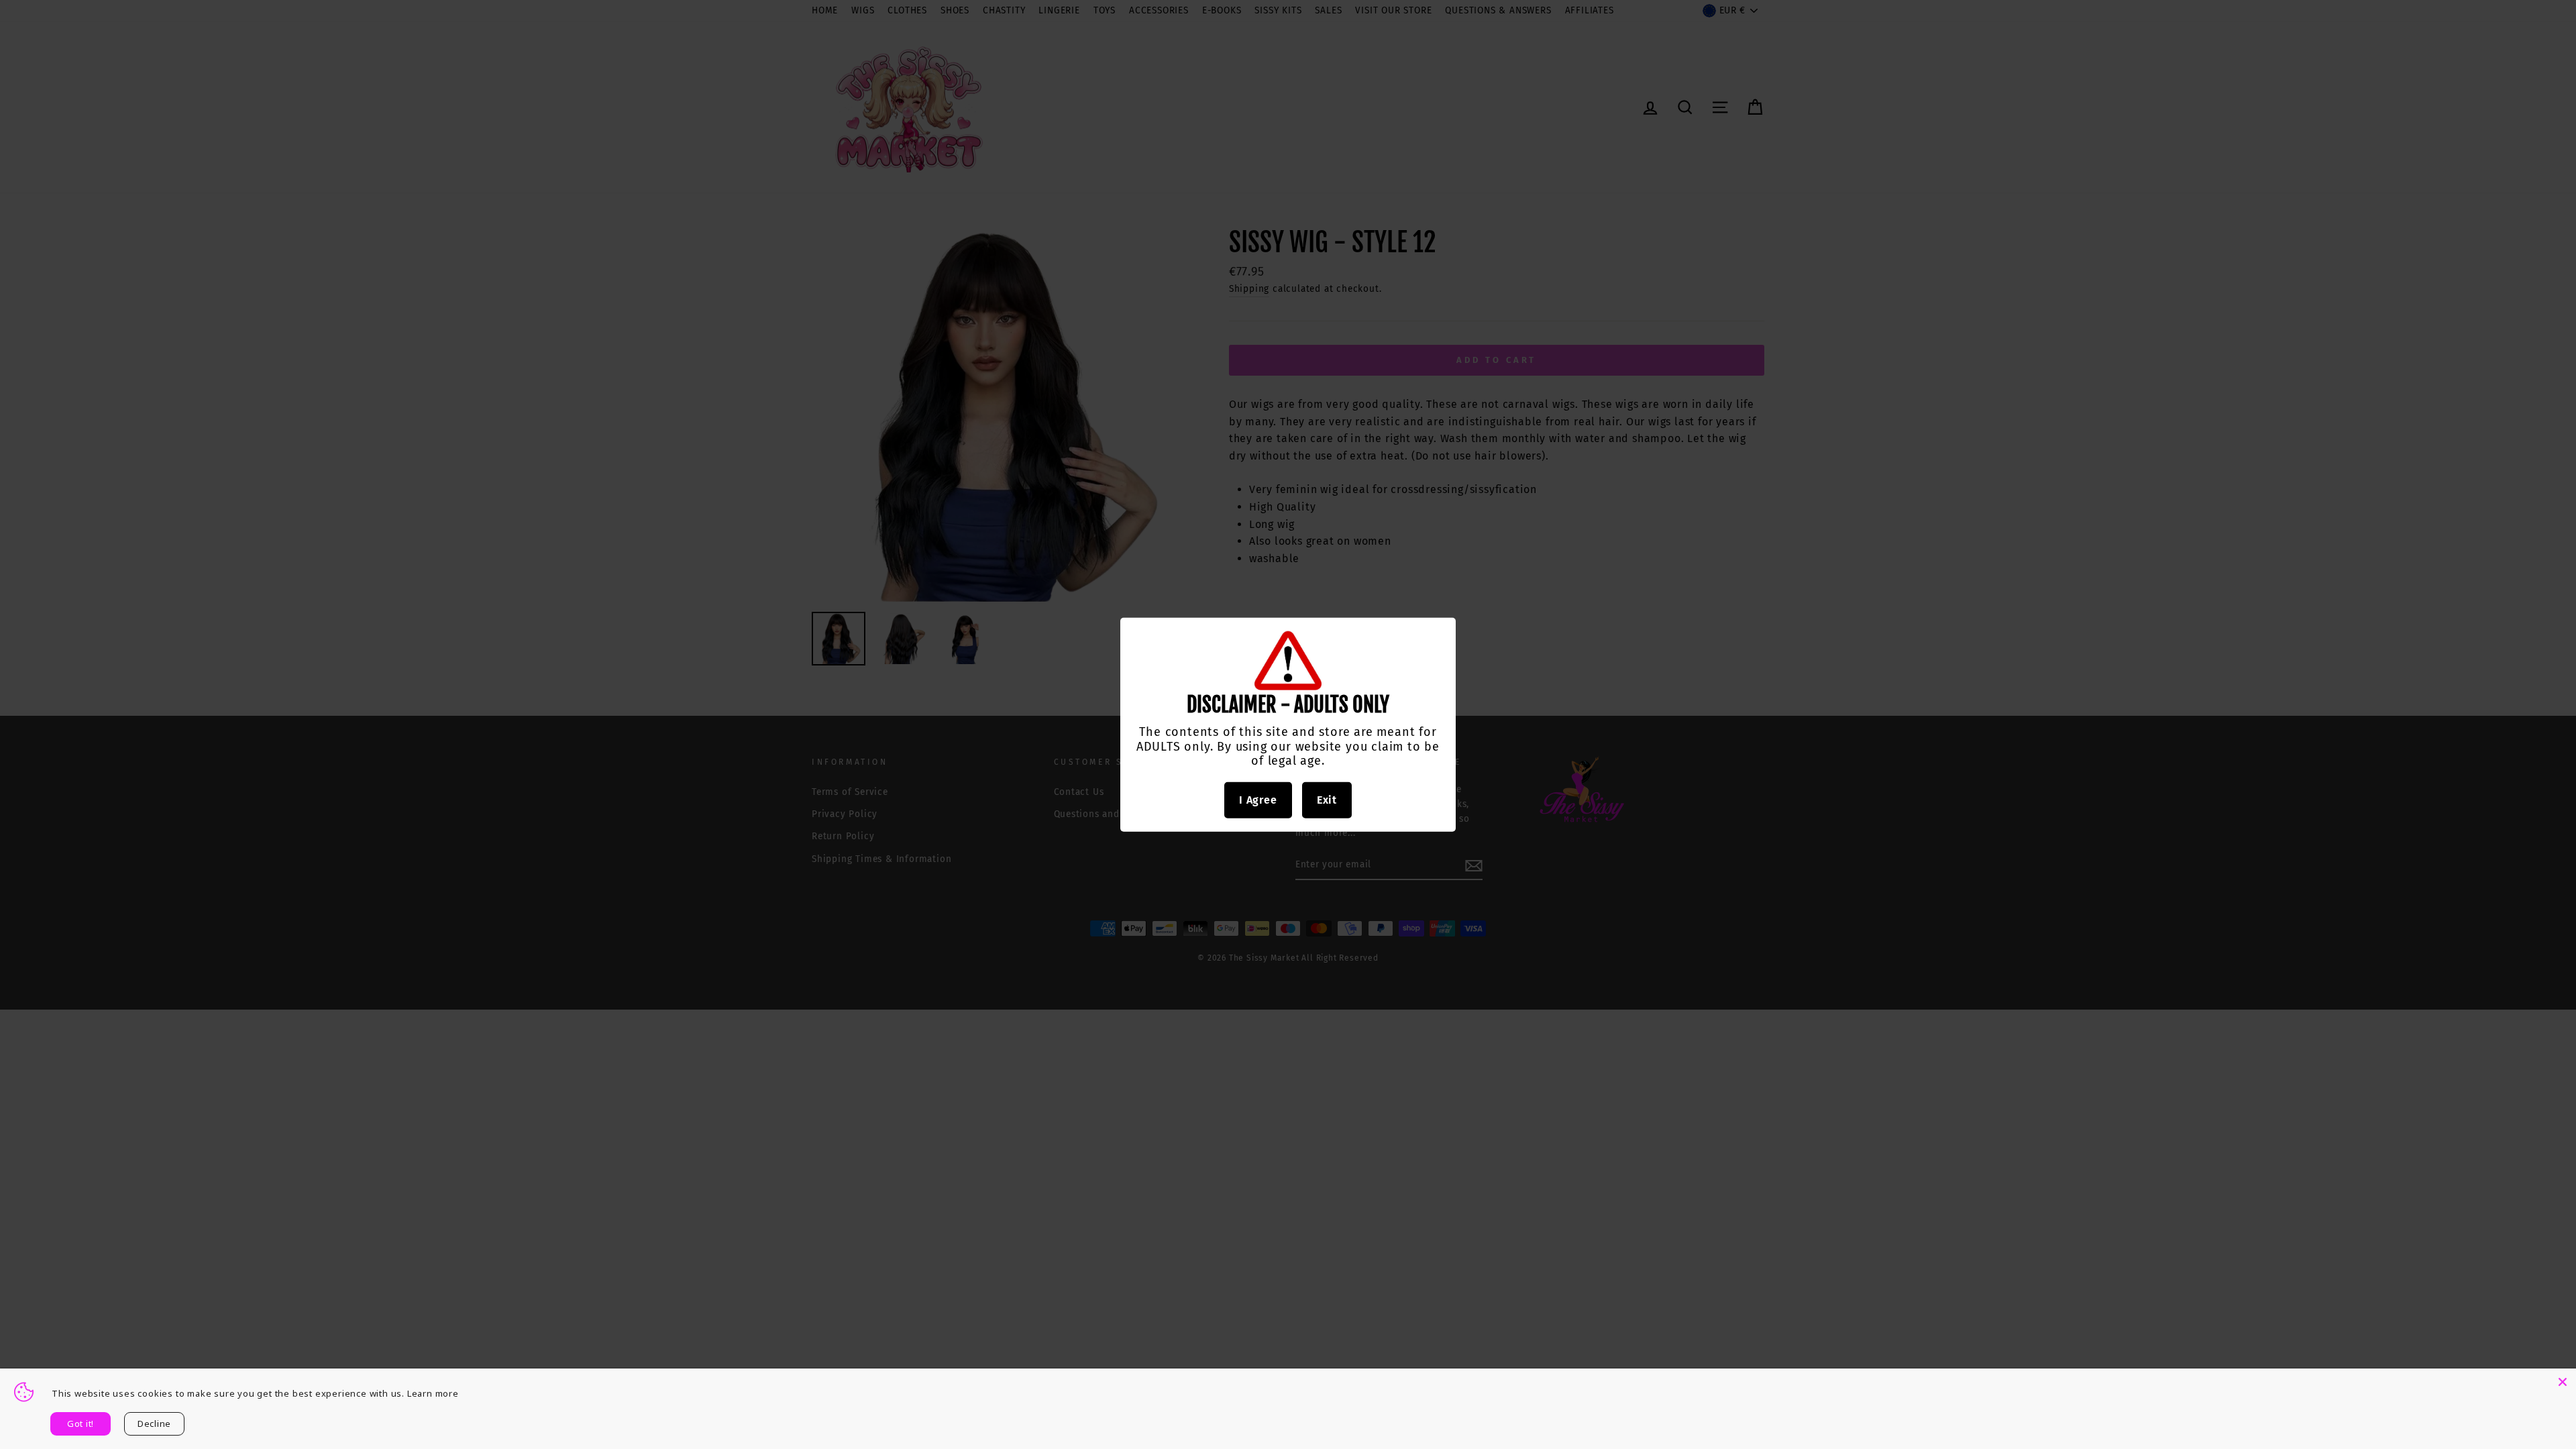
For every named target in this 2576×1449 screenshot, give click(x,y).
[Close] (2563, 1382)
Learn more (433, 1393)
